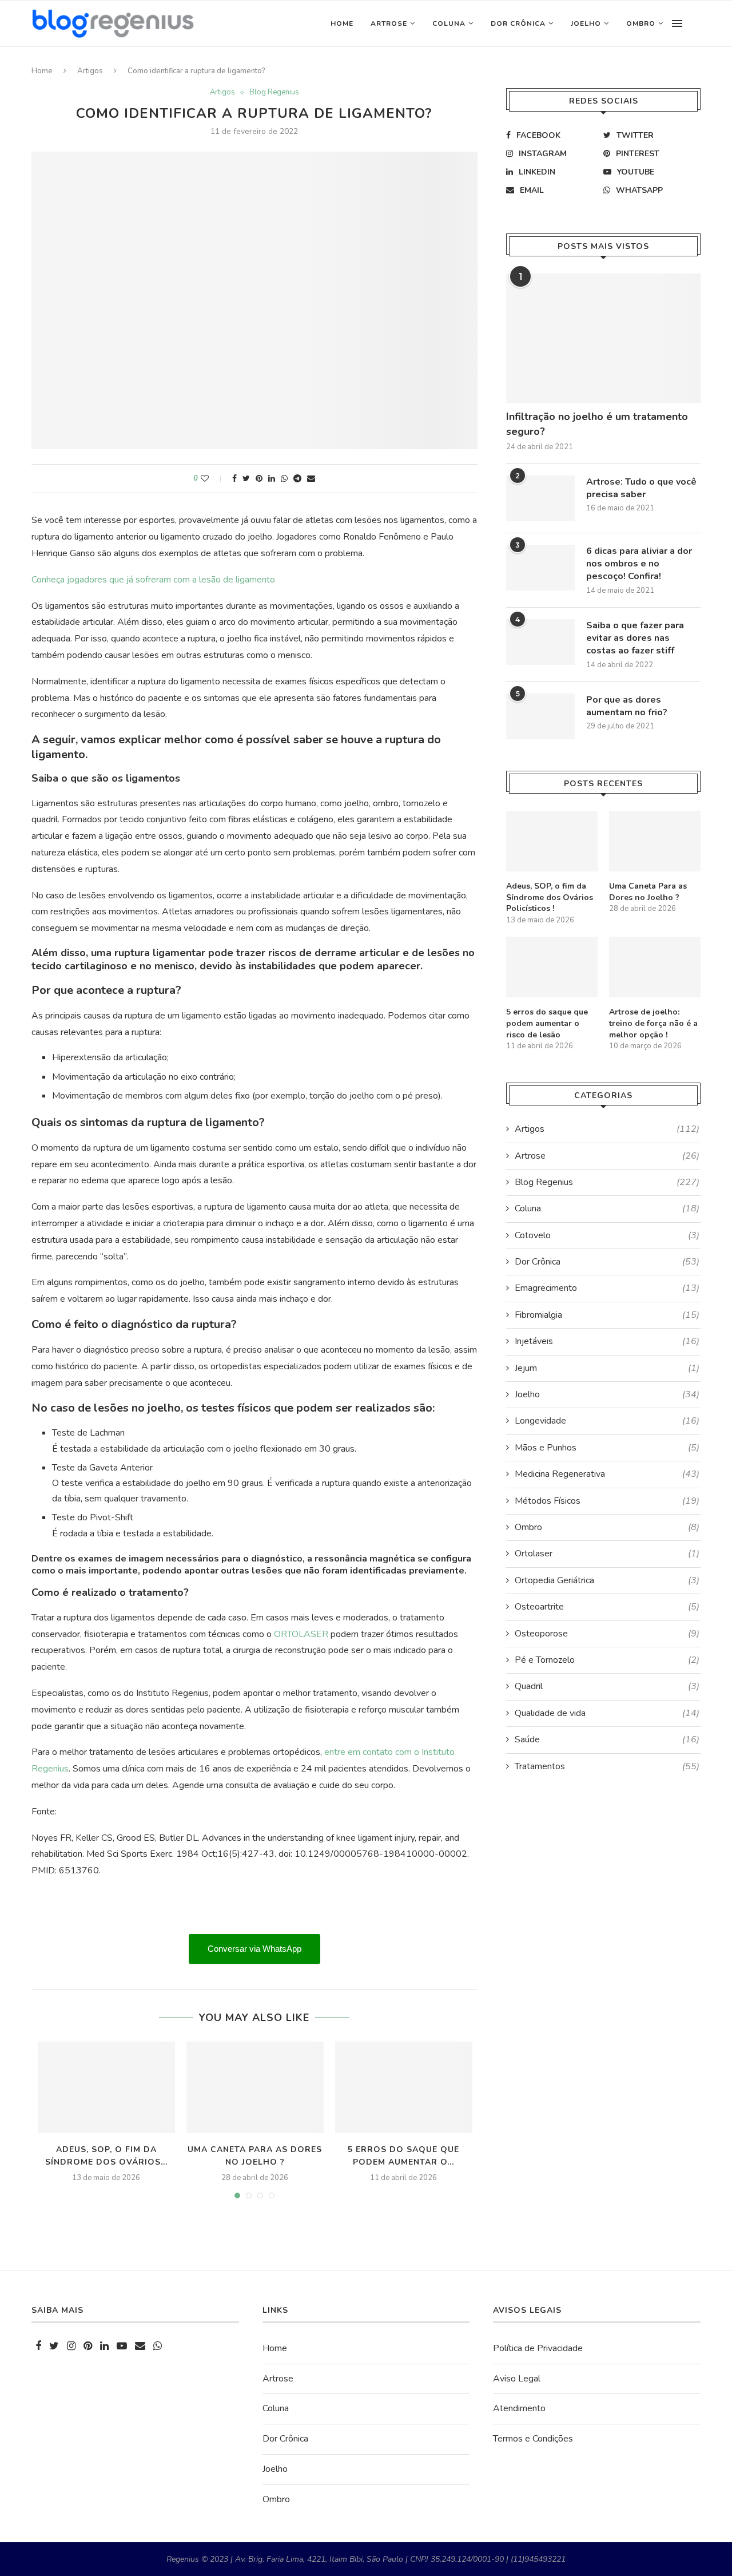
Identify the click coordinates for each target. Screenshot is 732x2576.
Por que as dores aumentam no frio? (627, 706)
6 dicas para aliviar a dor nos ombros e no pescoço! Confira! (639, 564)
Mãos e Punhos (607, 1448)
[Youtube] (122, 2347)
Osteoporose (607, 1634)
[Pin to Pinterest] (259, 479)
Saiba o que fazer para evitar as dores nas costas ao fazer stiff (635, 638)
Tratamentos (607, 1766)
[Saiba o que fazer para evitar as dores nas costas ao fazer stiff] (540, 642)
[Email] (140, 2347)
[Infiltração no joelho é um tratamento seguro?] (603, 338)
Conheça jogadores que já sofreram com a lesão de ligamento (153, 580)
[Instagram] (71, 2347)
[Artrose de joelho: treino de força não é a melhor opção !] (655, 967)
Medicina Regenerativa (607, 1474)
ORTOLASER (301, 1634)
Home (342, 23)
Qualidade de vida (607, 1713)
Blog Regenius (274, 93)
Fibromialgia (607, 1315)
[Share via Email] (311, 479)
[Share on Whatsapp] (284, 479)
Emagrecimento (607, 1288)
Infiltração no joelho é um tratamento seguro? (597, 424)
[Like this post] (212, 479)
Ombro (641, 23)
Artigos (90, 71)
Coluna (449, 23)
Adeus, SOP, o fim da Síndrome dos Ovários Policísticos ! (550, 897)
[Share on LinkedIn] (272, 479)
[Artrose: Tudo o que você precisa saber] (540, 498)
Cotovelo (607, 1235)
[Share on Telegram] (297, 479)
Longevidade (607, 1421)
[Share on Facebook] (234, 479)
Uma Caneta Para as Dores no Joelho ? (648, 892)
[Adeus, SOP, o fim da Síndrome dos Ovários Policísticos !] (106, 2087)
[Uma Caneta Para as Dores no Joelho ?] (255, 2087)
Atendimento (519, 2408)
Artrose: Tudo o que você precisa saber (641, 488)
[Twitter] (54, 2347)
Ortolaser (607, 1553)
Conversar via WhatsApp (254, 1949)
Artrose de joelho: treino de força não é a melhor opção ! (653, 1023)
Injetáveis (607, 1341)
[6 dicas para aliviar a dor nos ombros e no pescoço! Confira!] (540, 568)
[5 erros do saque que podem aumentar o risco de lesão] (404, 2087)
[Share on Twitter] (246, 479)
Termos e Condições (533, 2439)
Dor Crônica (518, 23)
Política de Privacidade (538, 2348)
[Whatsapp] (158, 2347)
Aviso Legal (517, 2379)
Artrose (389, 23)
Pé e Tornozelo (607, 1660)
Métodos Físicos (607, 1501)
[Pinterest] (88, 2347)
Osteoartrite (607, 1607)
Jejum (607, 1368)
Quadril (607, 1686)
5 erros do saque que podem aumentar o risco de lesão (547, 1023)
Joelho (586, 23)
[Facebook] (38, 2347)
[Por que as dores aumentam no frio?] (540, 716)
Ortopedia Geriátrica (607, 1580)
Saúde (607, 1739)
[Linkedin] (104, 2347)
